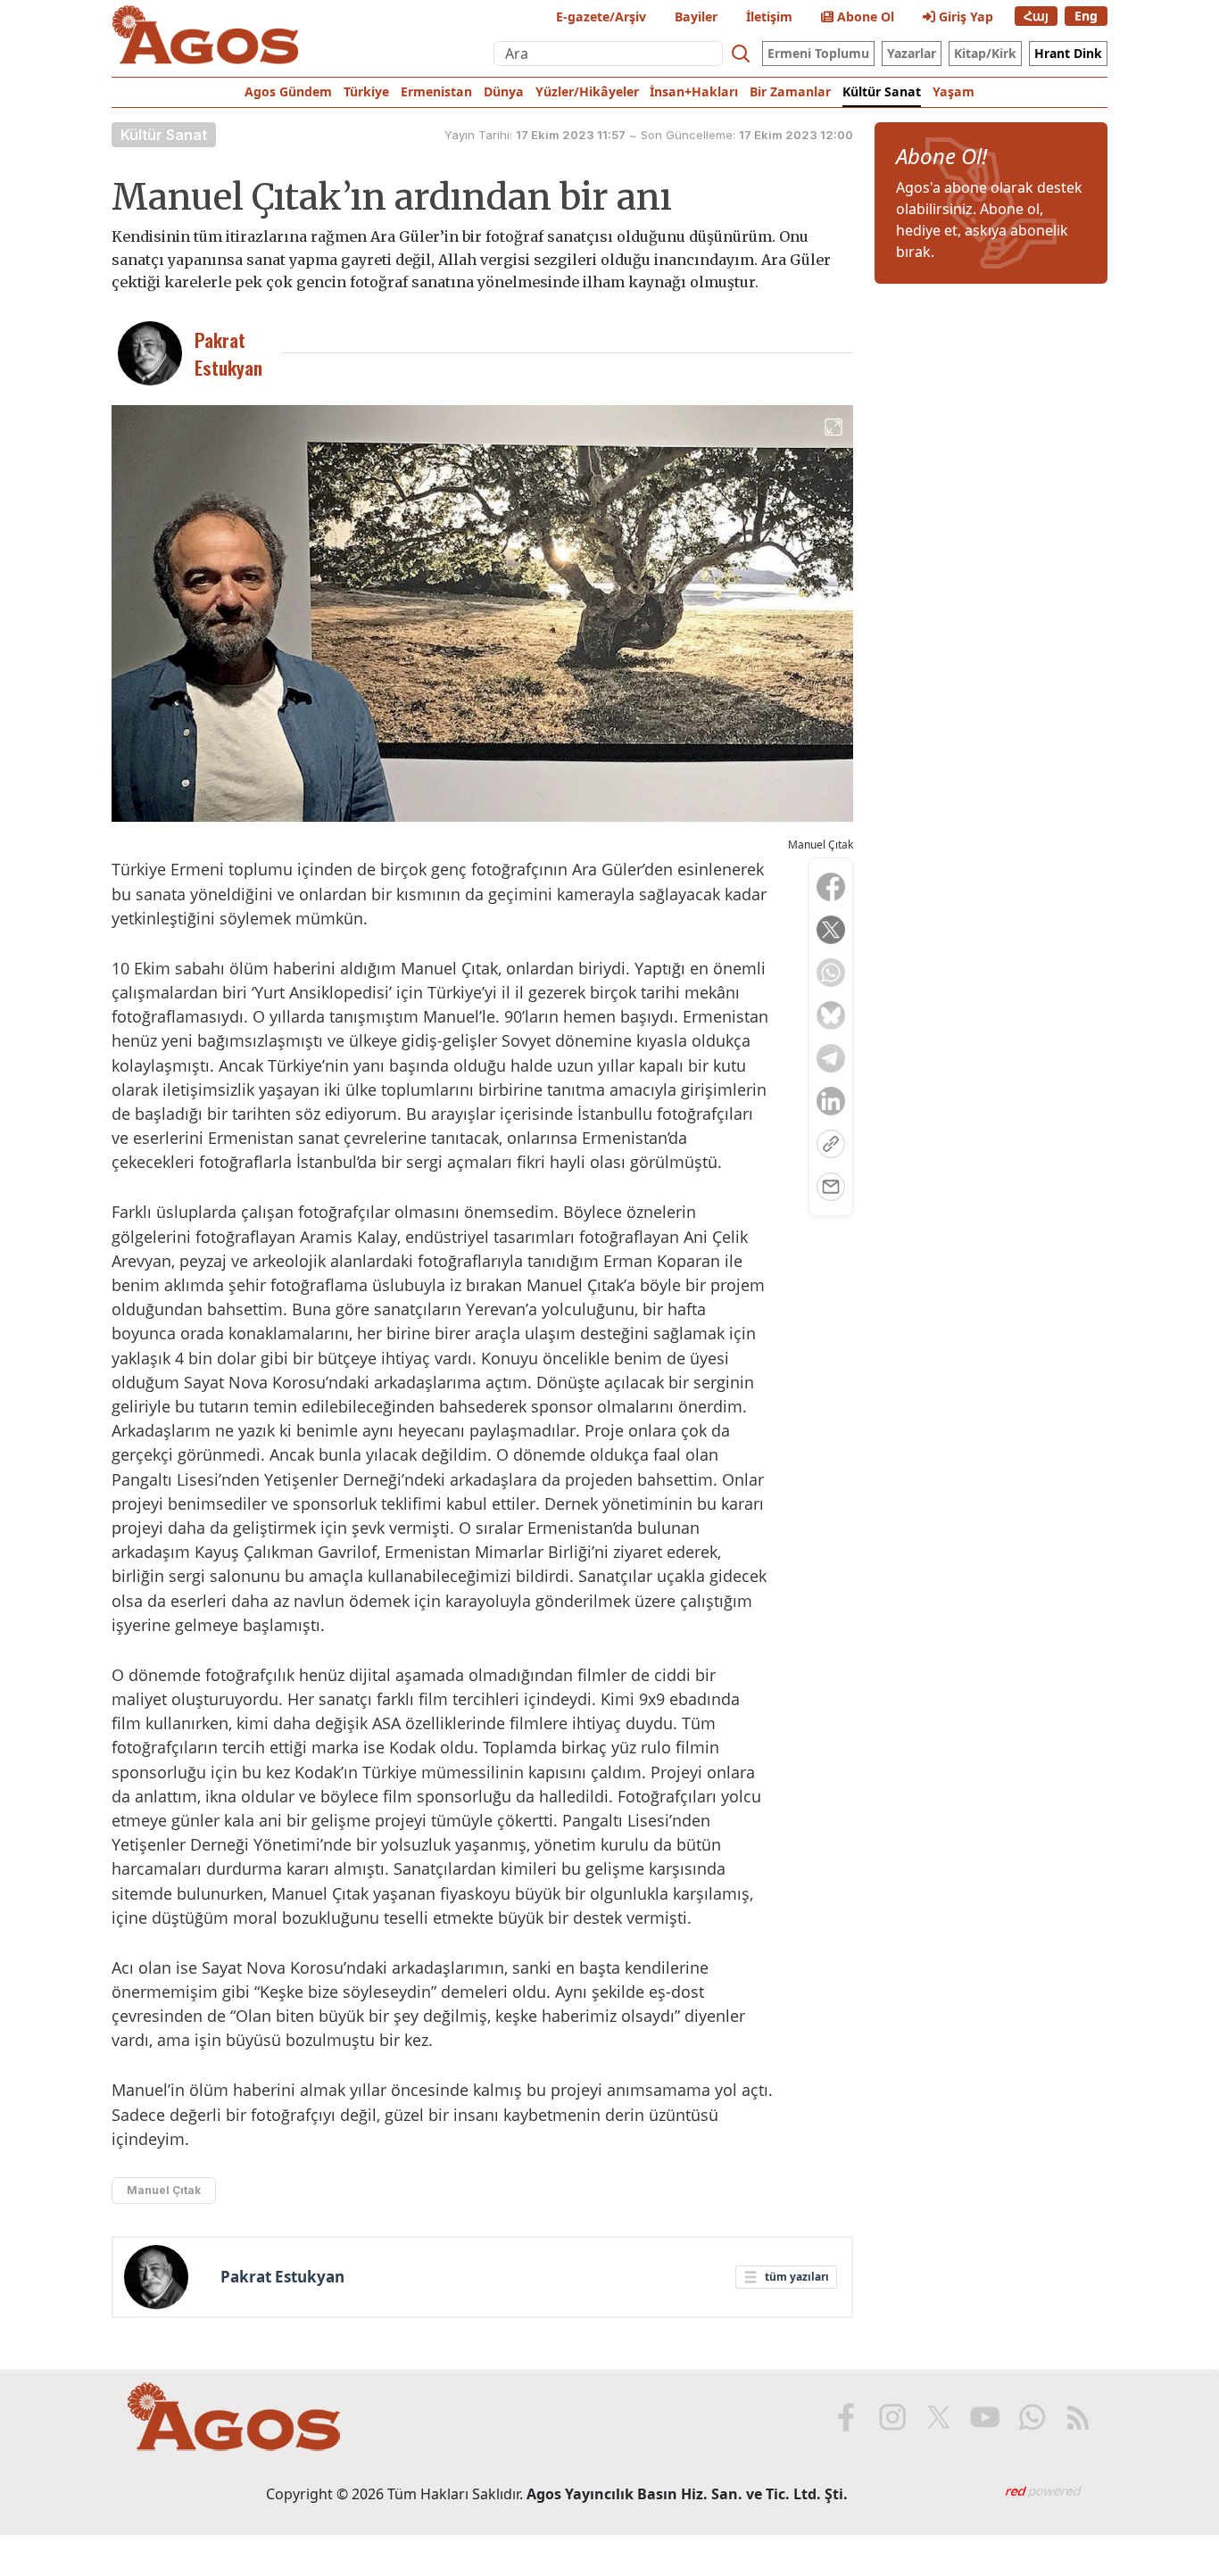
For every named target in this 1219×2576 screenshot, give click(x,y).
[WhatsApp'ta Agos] (1032, 2417)
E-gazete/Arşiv (601, 17)
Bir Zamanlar (790, 91)
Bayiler (696, 17)
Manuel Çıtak (164, 2190)
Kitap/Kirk (985, 53)
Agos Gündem (288, 91)
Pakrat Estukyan (282, 2277)
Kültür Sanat (882, 91)
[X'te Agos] (939, 2417)
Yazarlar (912, 53)
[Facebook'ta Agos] (846, 2417)
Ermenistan (436, 91)
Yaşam (954, 91)
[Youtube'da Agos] (985, 2417)
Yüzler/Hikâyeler (587, 91)
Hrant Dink (1068, 53)
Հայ (1036, 16)
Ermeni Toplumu (818, 53)
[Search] (741, 54)
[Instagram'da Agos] (892, 2417)
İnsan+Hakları (694, 91)
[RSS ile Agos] (1078, 2417)
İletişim (769, 17)
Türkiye (366, 91)
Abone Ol (864, 17)
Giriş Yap (964, 17)
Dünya (504, 91)
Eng (1086, 16)
